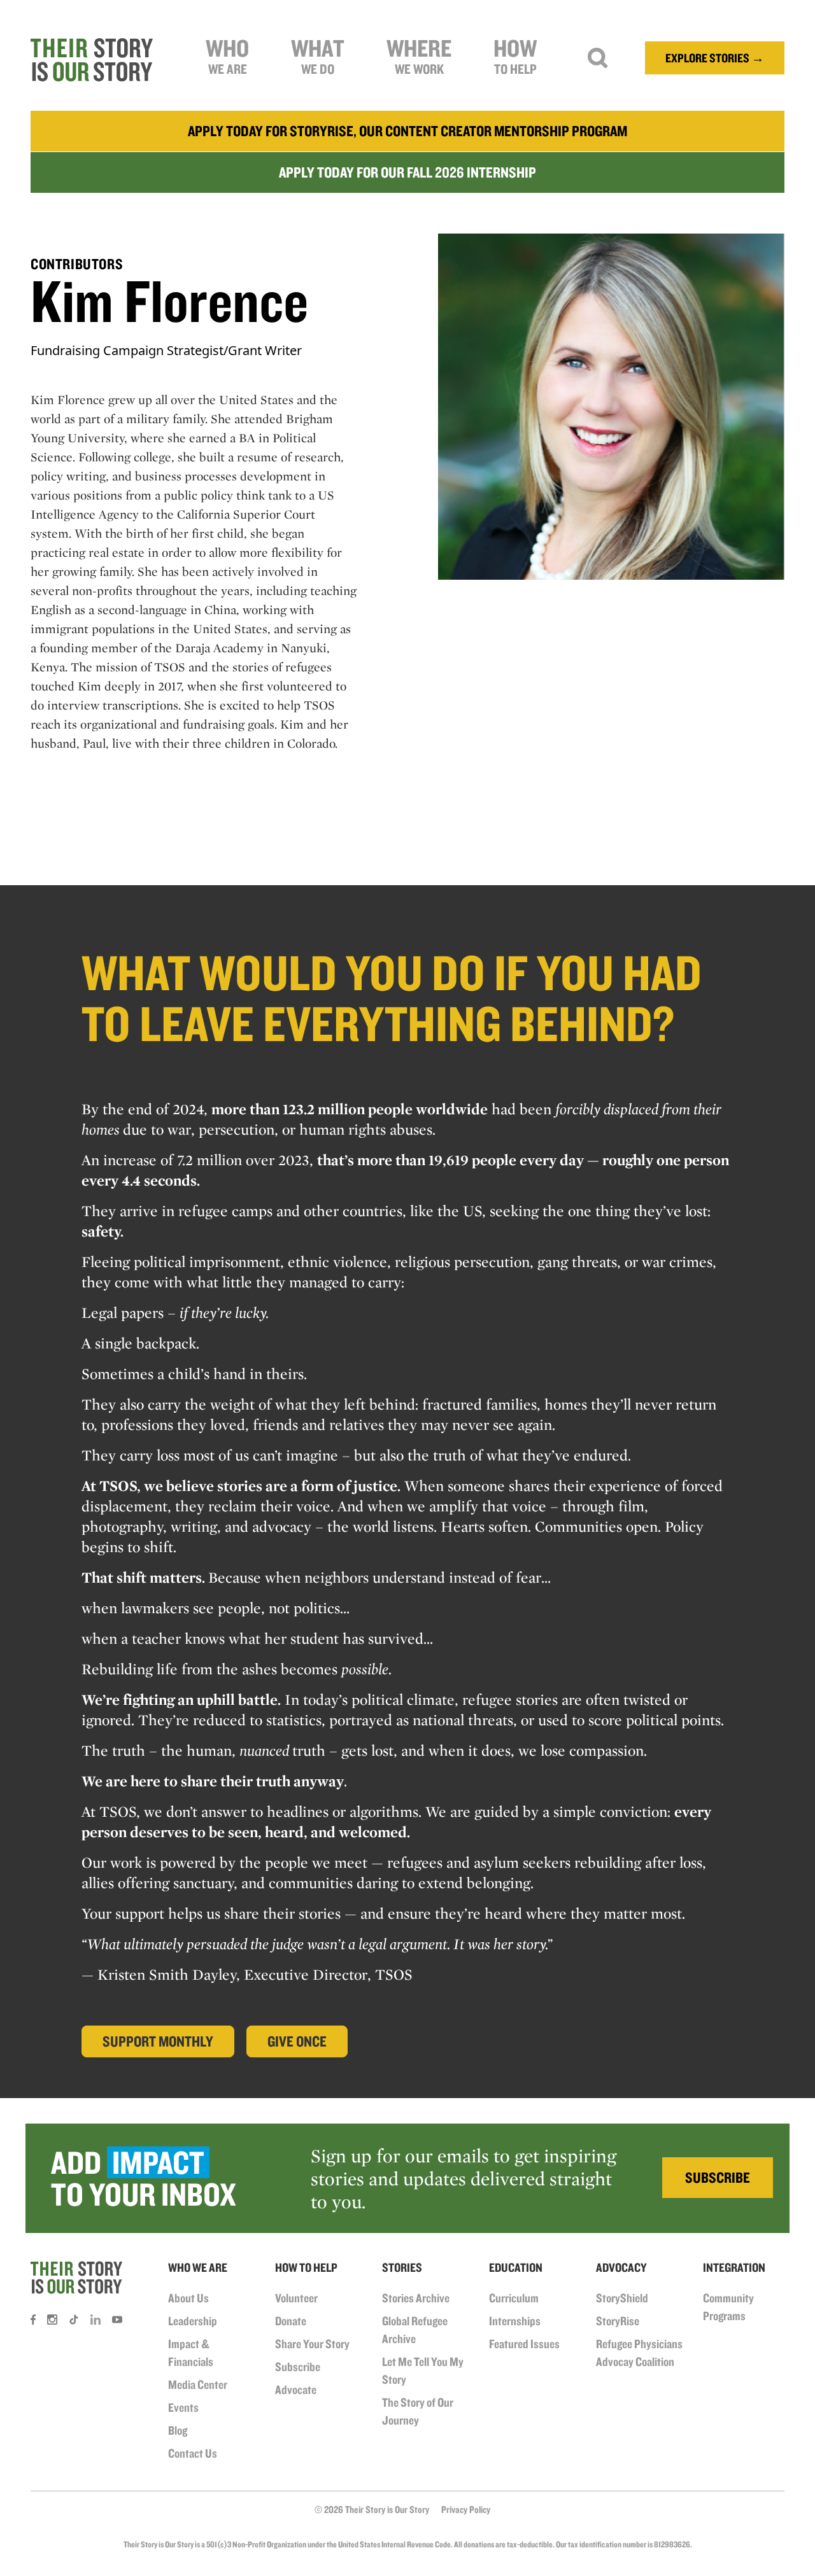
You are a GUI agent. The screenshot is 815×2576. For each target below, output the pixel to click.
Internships (515, 2321)
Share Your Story (312, 2344)
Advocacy (621, 2267)
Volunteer (296, 2298)
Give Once (297, 2041)
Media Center (198, 2384)
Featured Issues (524, 2344)
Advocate (296, 2390)
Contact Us (193, 2453)
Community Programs (728, 2307)
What (318, 55)
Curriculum (514, 2298)
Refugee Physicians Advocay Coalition (639, 2353)
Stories (402, 2267)
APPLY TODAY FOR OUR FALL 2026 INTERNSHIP (407, 172)
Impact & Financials (191, 2353)
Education (516, 2267)
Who (227, 55)
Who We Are (198, 2267)
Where (419, 55)
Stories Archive (416, 2298)
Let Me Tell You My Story (423, 2370)
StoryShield (622, 2298)
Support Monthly (158, 2041)
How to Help (306, 2267)
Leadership (193, 2321)
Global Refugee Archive (415, 2330)
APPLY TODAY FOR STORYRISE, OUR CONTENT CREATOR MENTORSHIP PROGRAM (407, 131)
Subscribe (298, 2367)
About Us (188, 2298)
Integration (734, 2267)
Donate (291, 2321)
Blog (178, 2430)
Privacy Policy (466, 2509)
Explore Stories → (715, 58)
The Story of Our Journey (418, 2411)
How (515, 55)
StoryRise (618, 2321)
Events (183, 2407)
